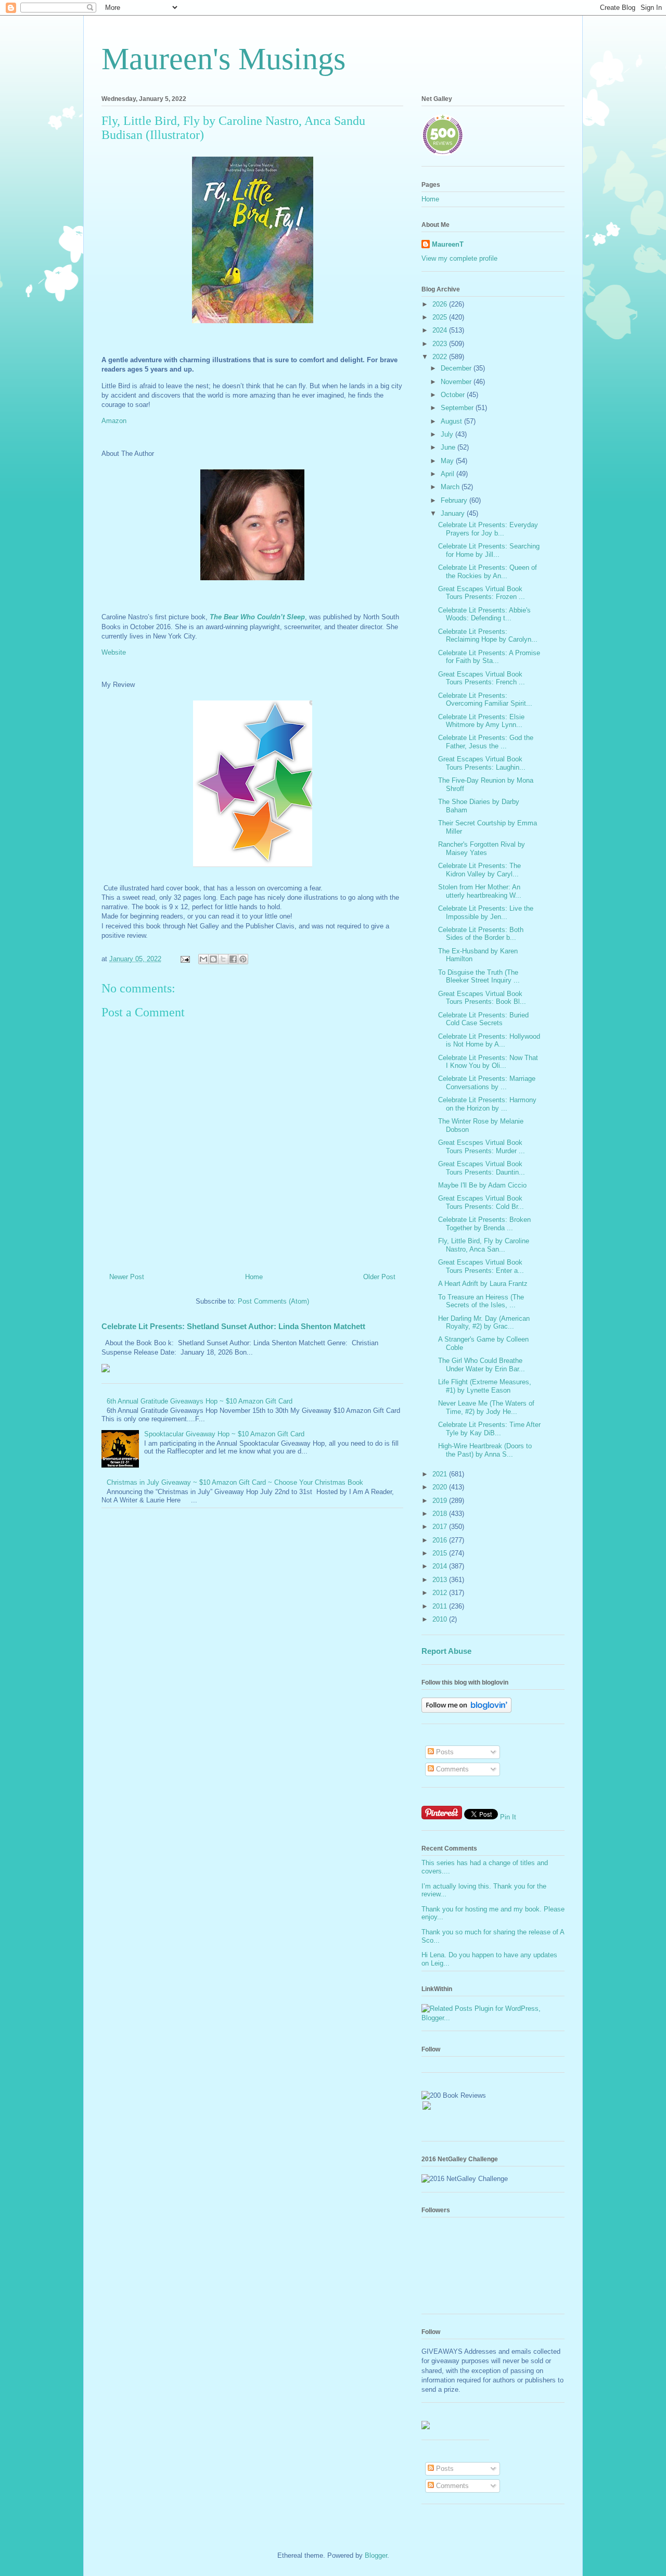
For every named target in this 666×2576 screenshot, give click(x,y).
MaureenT (448, 244)
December (457, 368)
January (454, 513)
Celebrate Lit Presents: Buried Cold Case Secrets (483, 1019)
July (448, 434)
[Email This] (203, 959)
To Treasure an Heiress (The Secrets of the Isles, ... (481, 1301)
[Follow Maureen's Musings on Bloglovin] (466, 1710)
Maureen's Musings (223, 59)
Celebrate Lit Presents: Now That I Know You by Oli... (488, 1062)
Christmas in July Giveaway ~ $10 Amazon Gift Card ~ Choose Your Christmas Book (235, 1482)
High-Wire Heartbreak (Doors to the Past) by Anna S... (485, 1450)
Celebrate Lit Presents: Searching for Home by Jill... (489, 550)
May (448, 461)
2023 (441, 344)
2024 (441, 330)
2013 (441, 1580)
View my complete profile (459, 258)
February (455, 500)
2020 (441, 1487)
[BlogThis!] (213, 959)
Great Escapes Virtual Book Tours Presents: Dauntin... (482, 1168)
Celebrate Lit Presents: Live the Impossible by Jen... (486, 913)
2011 (441, 1606)
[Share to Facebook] (233, 959)
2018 (441, 1514)
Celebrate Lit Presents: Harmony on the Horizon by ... (487, 1104)
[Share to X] (223, 959)
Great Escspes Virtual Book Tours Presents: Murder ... (482, 1147)
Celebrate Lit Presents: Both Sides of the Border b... (481, 934)
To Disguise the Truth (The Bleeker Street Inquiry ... (479, 977)
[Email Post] (184, 959)
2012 (441, 1593)
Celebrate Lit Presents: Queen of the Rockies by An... (488, 572)
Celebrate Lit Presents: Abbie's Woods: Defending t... (484, 614)
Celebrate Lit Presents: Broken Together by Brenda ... (484, 1224)
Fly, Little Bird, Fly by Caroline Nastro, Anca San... (484, 1245)
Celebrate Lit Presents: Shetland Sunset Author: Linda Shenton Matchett (233, 1326)
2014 (441, 1566)
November (457, 382)
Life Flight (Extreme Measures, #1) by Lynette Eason (485, 1386)
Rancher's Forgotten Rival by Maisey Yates (482, 849)
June (449, 447)
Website (115, 652)
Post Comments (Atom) (273, 1301)
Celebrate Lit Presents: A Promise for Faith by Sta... (489, 657)
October (454, 395)
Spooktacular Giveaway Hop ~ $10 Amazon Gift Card (224, 1434)
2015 (441, 1553)
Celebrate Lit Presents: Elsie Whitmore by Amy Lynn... (481, 721)
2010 (441, 1619)
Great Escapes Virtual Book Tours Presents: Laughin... (482, 763)
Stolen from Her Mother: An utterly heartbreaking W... (480, 891)
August (452, 421)
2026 (441, 304)
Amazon (115, 421)
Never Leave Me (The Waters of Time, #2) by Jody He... (486, 1407)
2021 (441, 1474)
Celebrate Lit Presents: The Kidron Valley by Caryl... (479, 870)
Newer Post (127, 1277)
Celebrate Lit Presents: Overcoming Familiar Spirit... (485, 700)
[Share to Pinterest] (243, 959)
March (451, 487)
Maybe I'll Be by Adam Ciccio (482, 1185)
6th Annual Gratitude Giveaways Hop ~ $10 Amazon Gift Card (200, 1401)
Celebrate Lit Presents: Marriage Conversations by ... (487, 1083)
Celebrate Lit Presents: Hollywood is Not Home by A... (489, 1041)
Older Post (379, 1277)
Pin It (508, 1817)
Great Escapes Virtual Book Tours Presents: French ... (482, 678)
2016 (441, 1540)
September (458, 408)
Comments (451, 1769)
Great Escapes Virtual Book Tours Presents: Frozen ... (482, 593)
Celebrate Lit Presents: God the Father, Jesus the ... (486, 742)
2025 (441, 317)
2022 (441, 357)
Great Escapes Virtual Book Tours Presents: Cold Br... (481, 1202)
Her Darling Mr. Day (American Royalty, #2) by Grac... (484, 1323)
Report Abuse (446, 1651)
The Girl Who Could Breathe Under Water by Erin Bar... (482, 1365)
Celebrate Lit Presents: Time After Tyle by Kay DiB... (489, 1429)
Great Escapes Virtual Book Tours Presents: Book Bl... (482, 998)
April (449, 474)
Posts (444, 1752)
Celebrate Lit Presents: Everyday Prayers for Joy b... (488, 529)
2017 (441, 1527)
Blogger (376, 2555)
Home (254, 1277)
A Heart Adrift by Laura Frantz (483, 1284)
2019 (441, 1501)
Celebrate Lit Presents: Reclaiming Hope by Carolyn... (488, 636)
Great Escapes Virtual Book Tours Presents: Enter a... (481, 1266)
